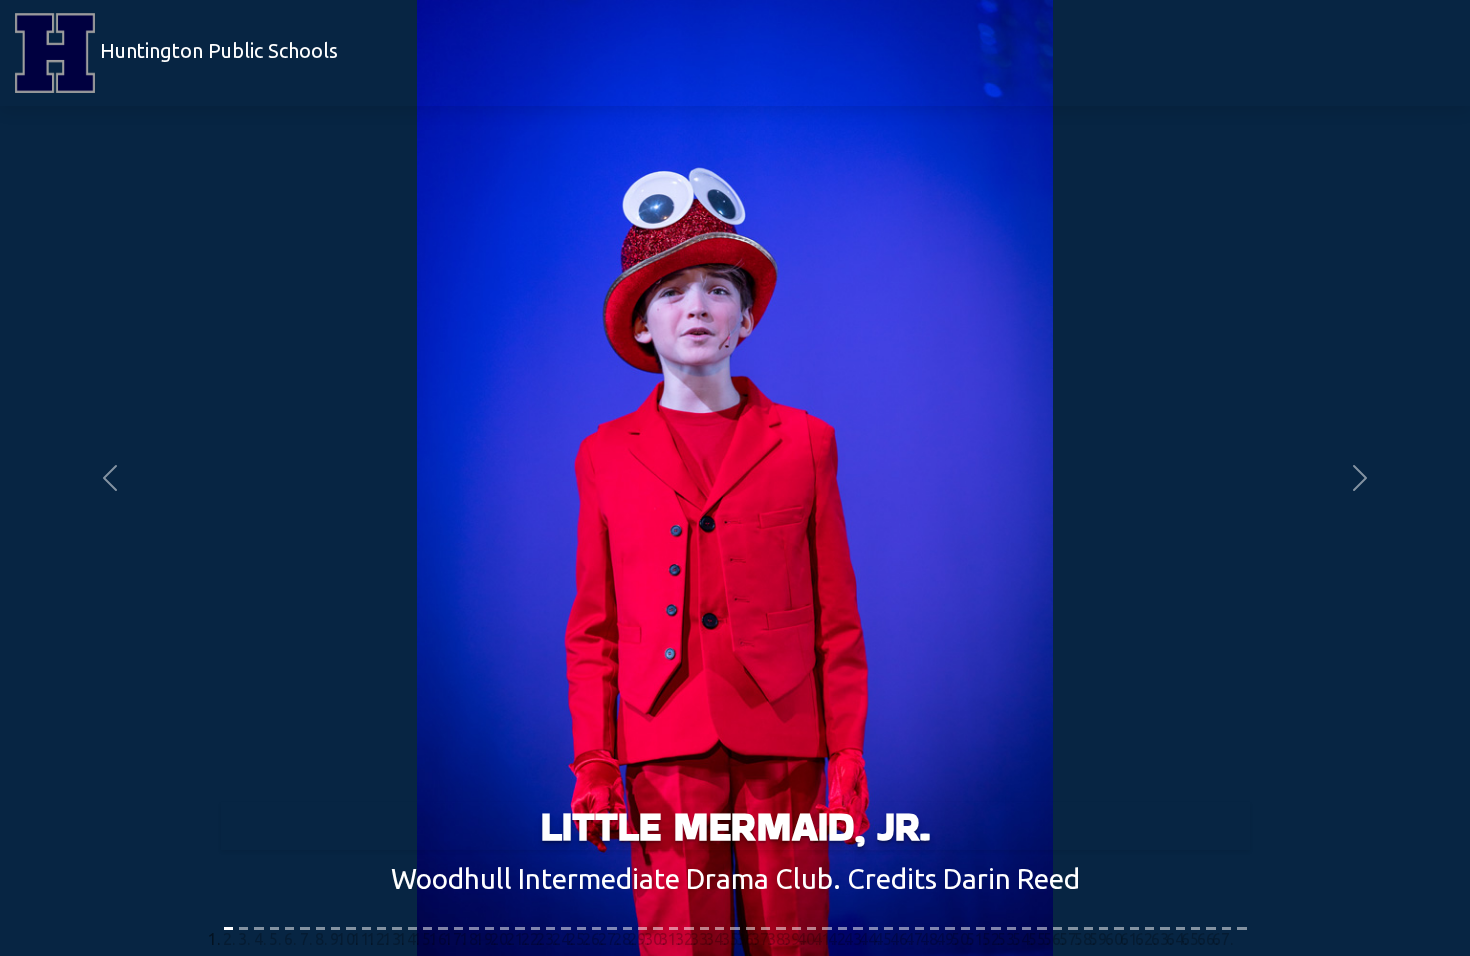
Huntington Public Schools (216, 50)
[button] (110, 478)
